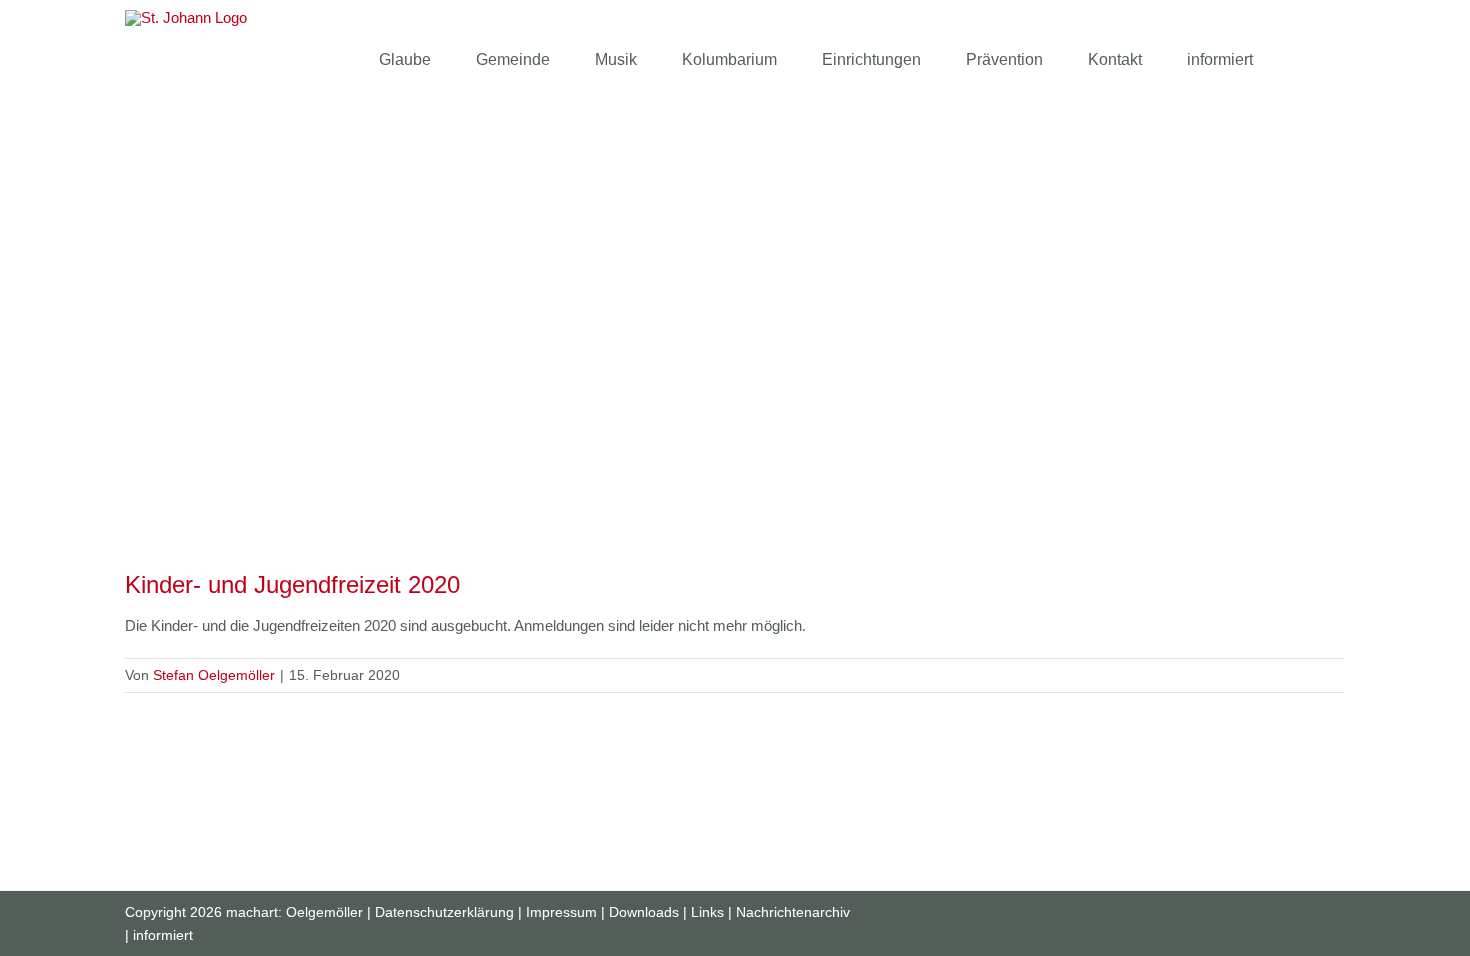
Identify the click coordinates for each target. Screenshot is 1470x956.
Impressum (561, 912)
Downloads (644, 912)
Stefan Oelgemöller (214, 675)
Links (707, 912)
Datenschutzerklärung (444, 912)
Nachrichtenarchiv (793, 912)
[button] (1304, 60)
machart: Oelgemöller (294, 912)
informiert (163, 935)
